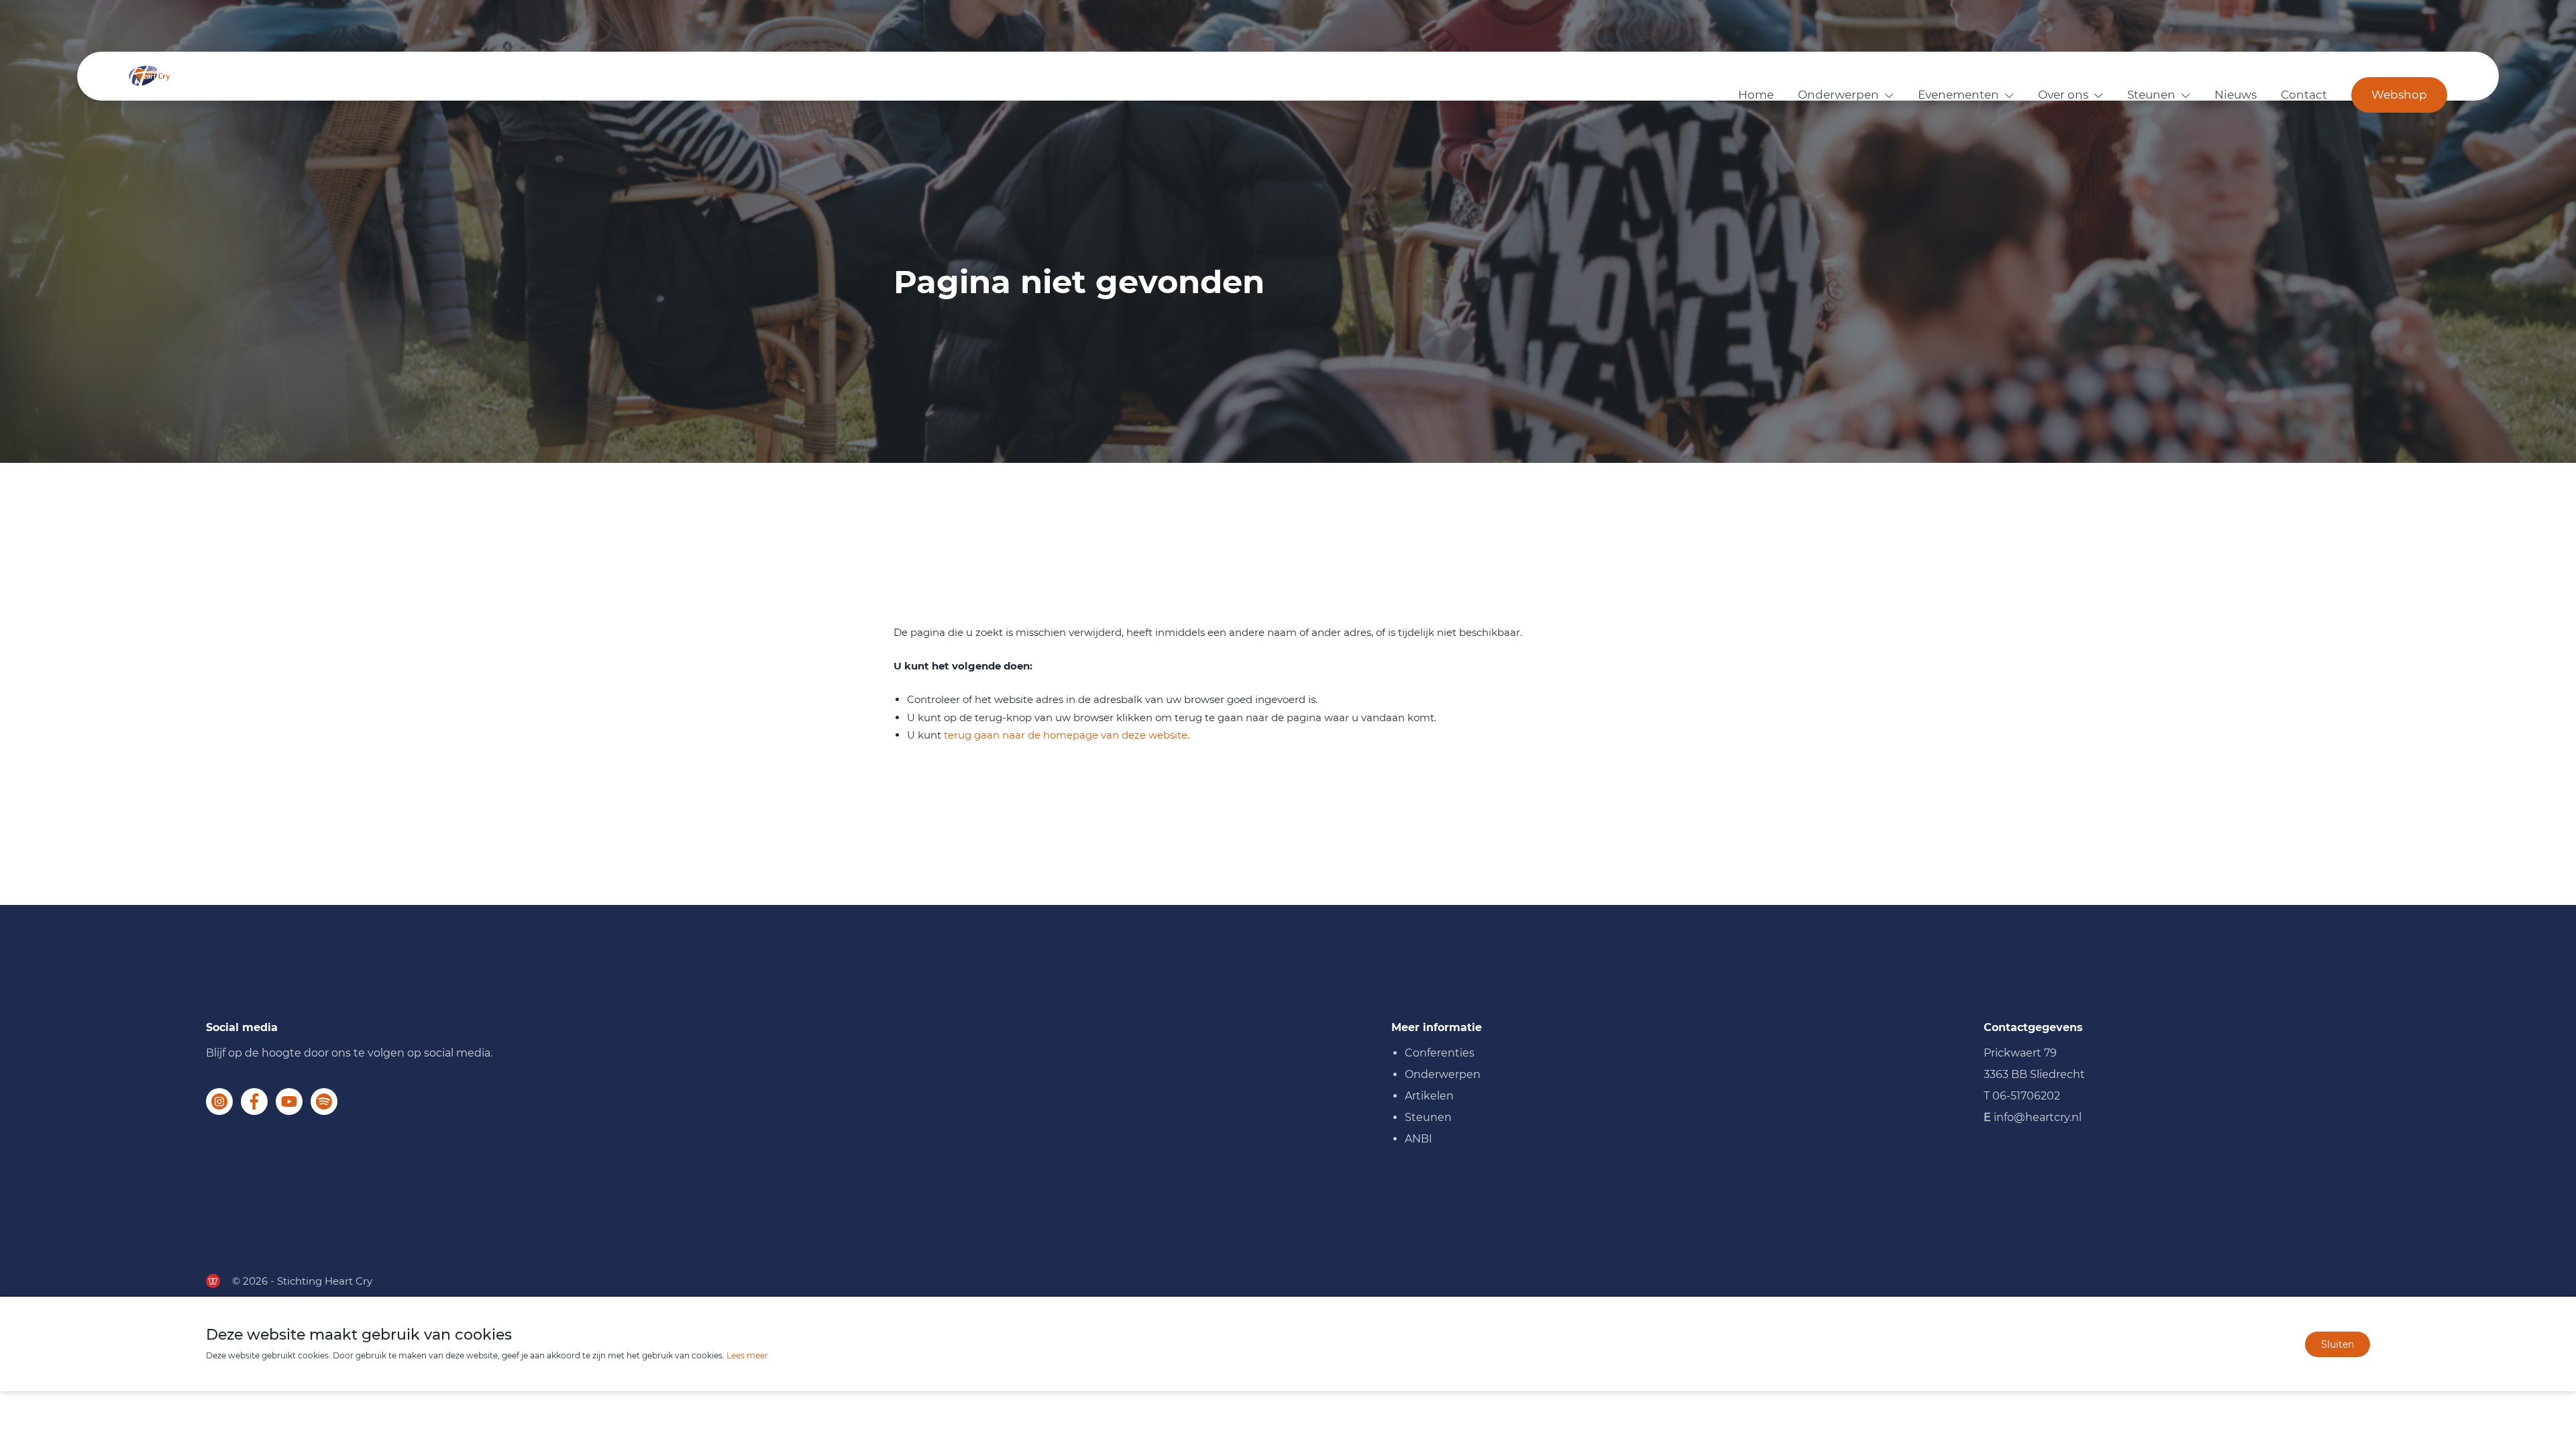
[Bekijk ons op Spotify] (324, 1102)
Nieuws (2236, 95)
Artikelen (1429, 1096)
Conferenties (1440, 1053)
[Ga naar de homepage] (149, 76)
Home (1756, 95)
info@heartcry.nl (2038, 1117)
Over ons (2063, 95)
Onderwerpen (1838, 95)
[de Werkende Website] (213, 1281)
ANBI (1418, 1139)
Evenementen (1958, 95)
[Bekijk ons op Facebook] (254, 1102)
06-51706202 (2026, 1096)
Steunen (2151, 95)
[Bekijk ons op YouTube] (289, 1102)
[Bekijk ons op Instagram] (219, 1102)
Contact (2304, 95)
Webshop (2399, 95)
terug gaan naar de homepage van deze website (1066, 735)
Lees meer (747, 1355)
